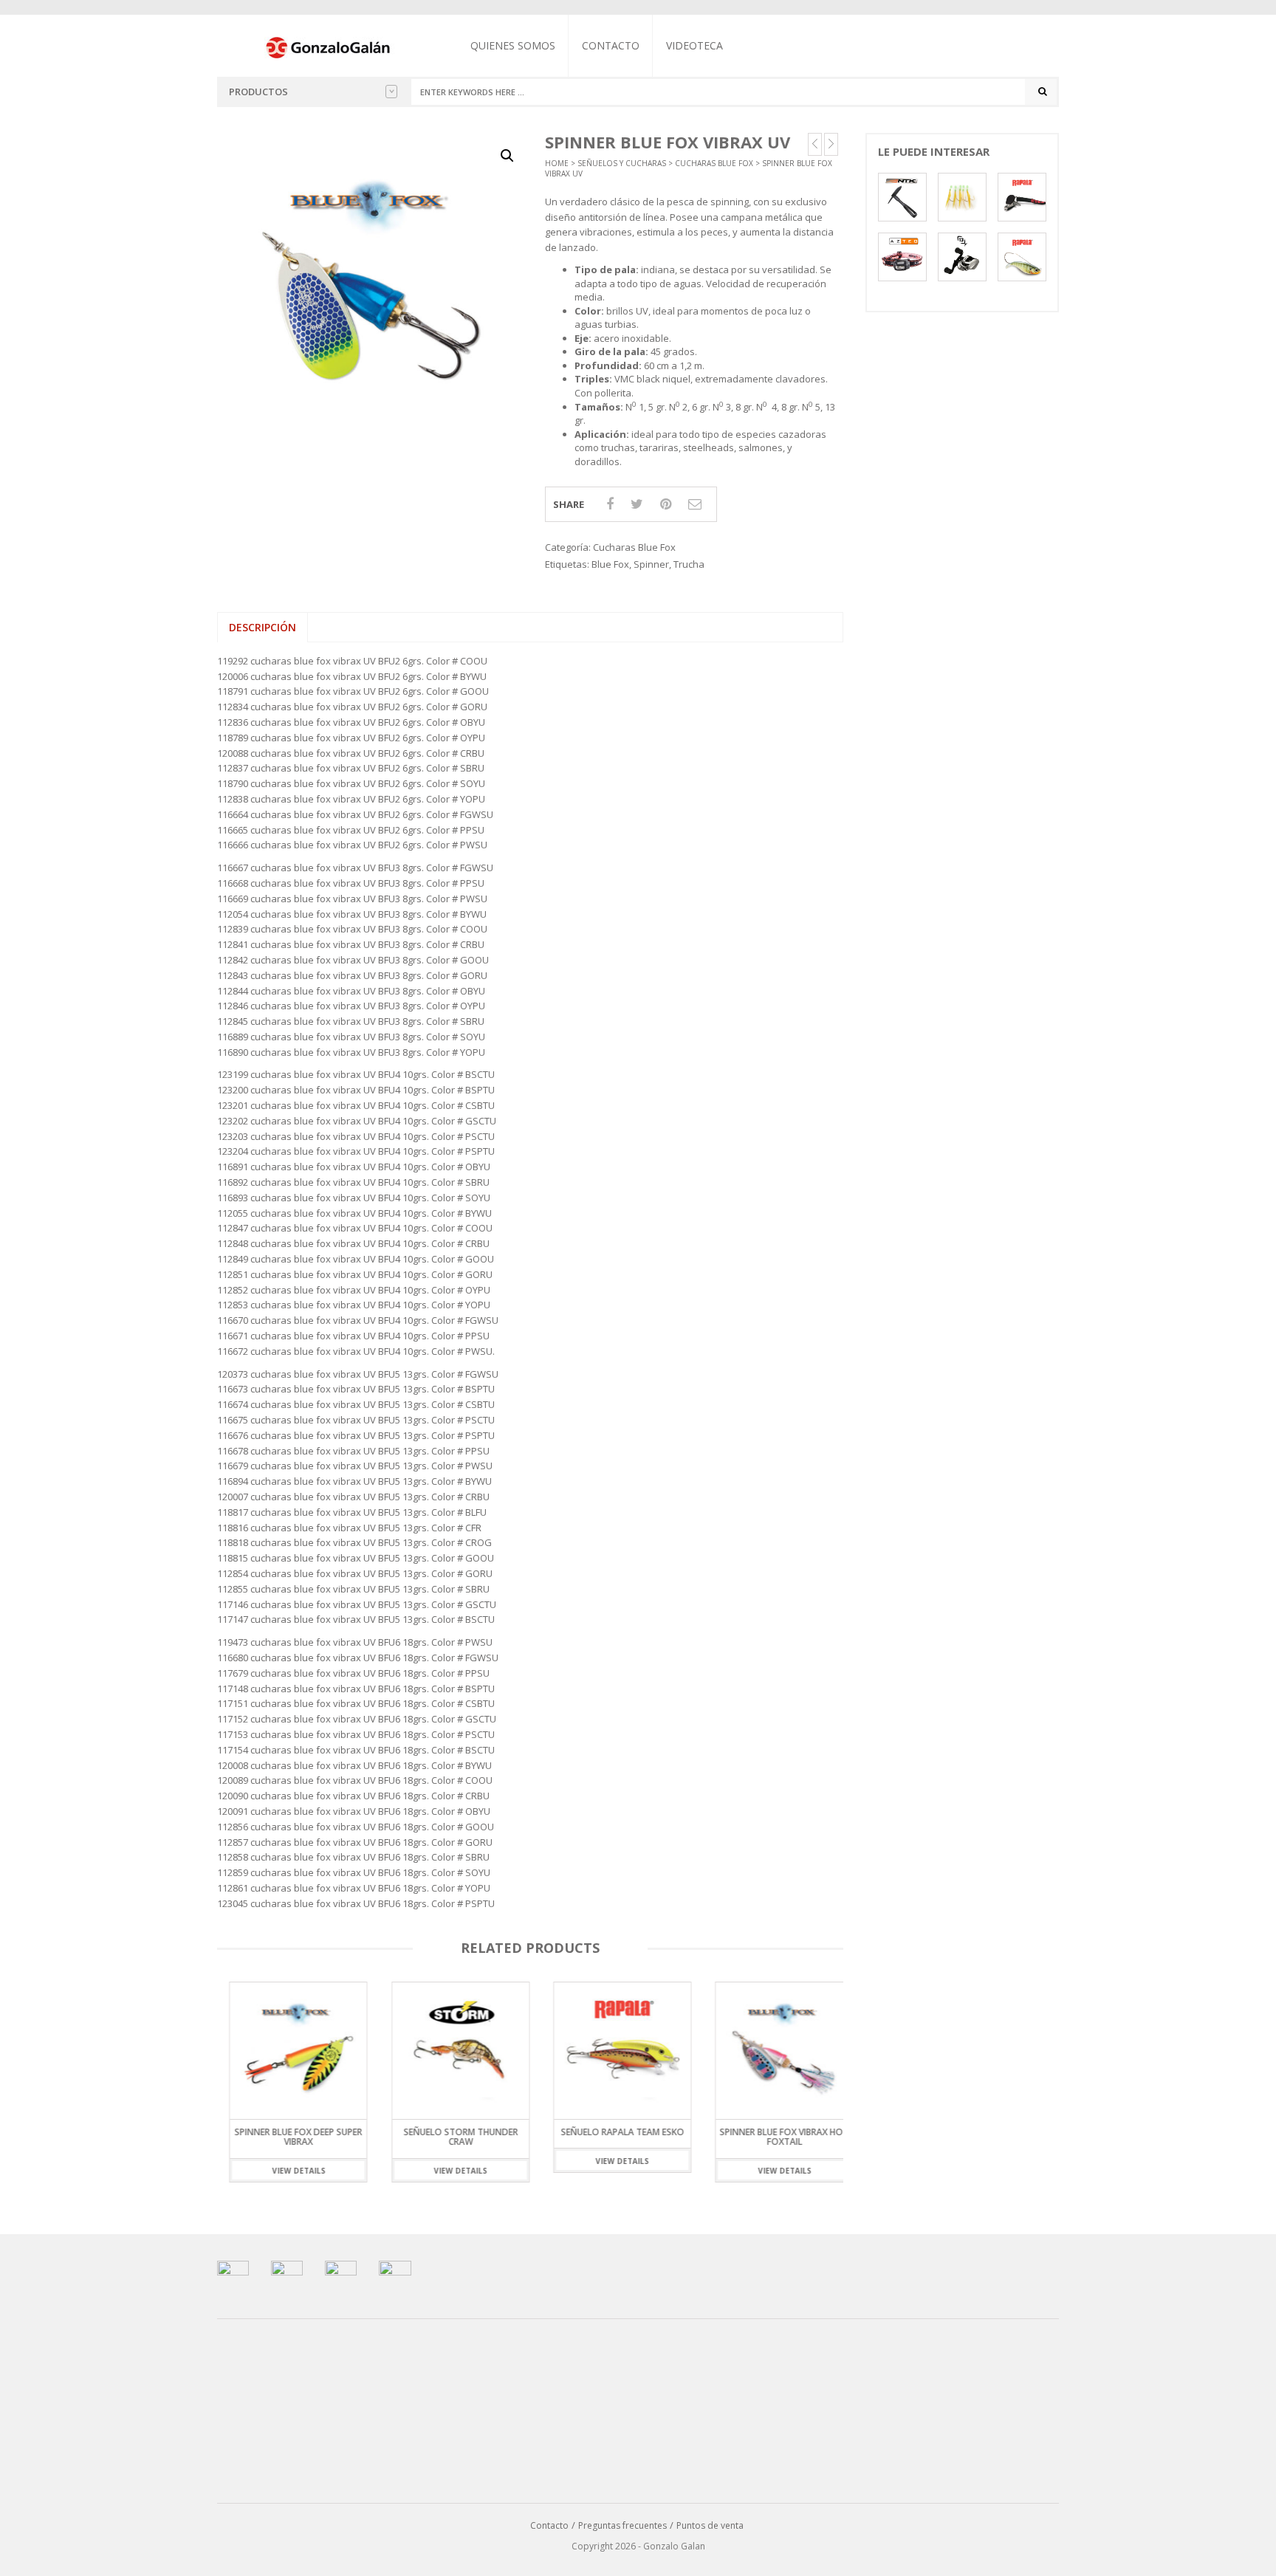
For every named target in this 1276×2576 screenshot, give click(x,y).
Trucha (689, 564)
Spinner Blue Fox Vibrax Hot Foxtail (772, 2137)
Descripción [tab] (263, 627)
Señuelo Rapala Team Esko (610, 2132)
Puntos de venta (710, 2525)
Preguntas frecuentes (622, 2525)
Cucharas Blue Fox (714, 163)
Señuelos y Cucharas (622, 163)
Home (557, 163)
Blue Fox (610, 564)
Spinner (651, 564)
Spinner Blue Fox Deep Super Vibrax (286, 2137)
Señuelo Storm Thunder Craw (448, 2137)
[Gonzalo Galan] (329, 47)
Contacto (611, 45)
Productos (258, 92)
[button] (507, 156)
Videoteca (694, 45)
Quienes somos (513, 45)
